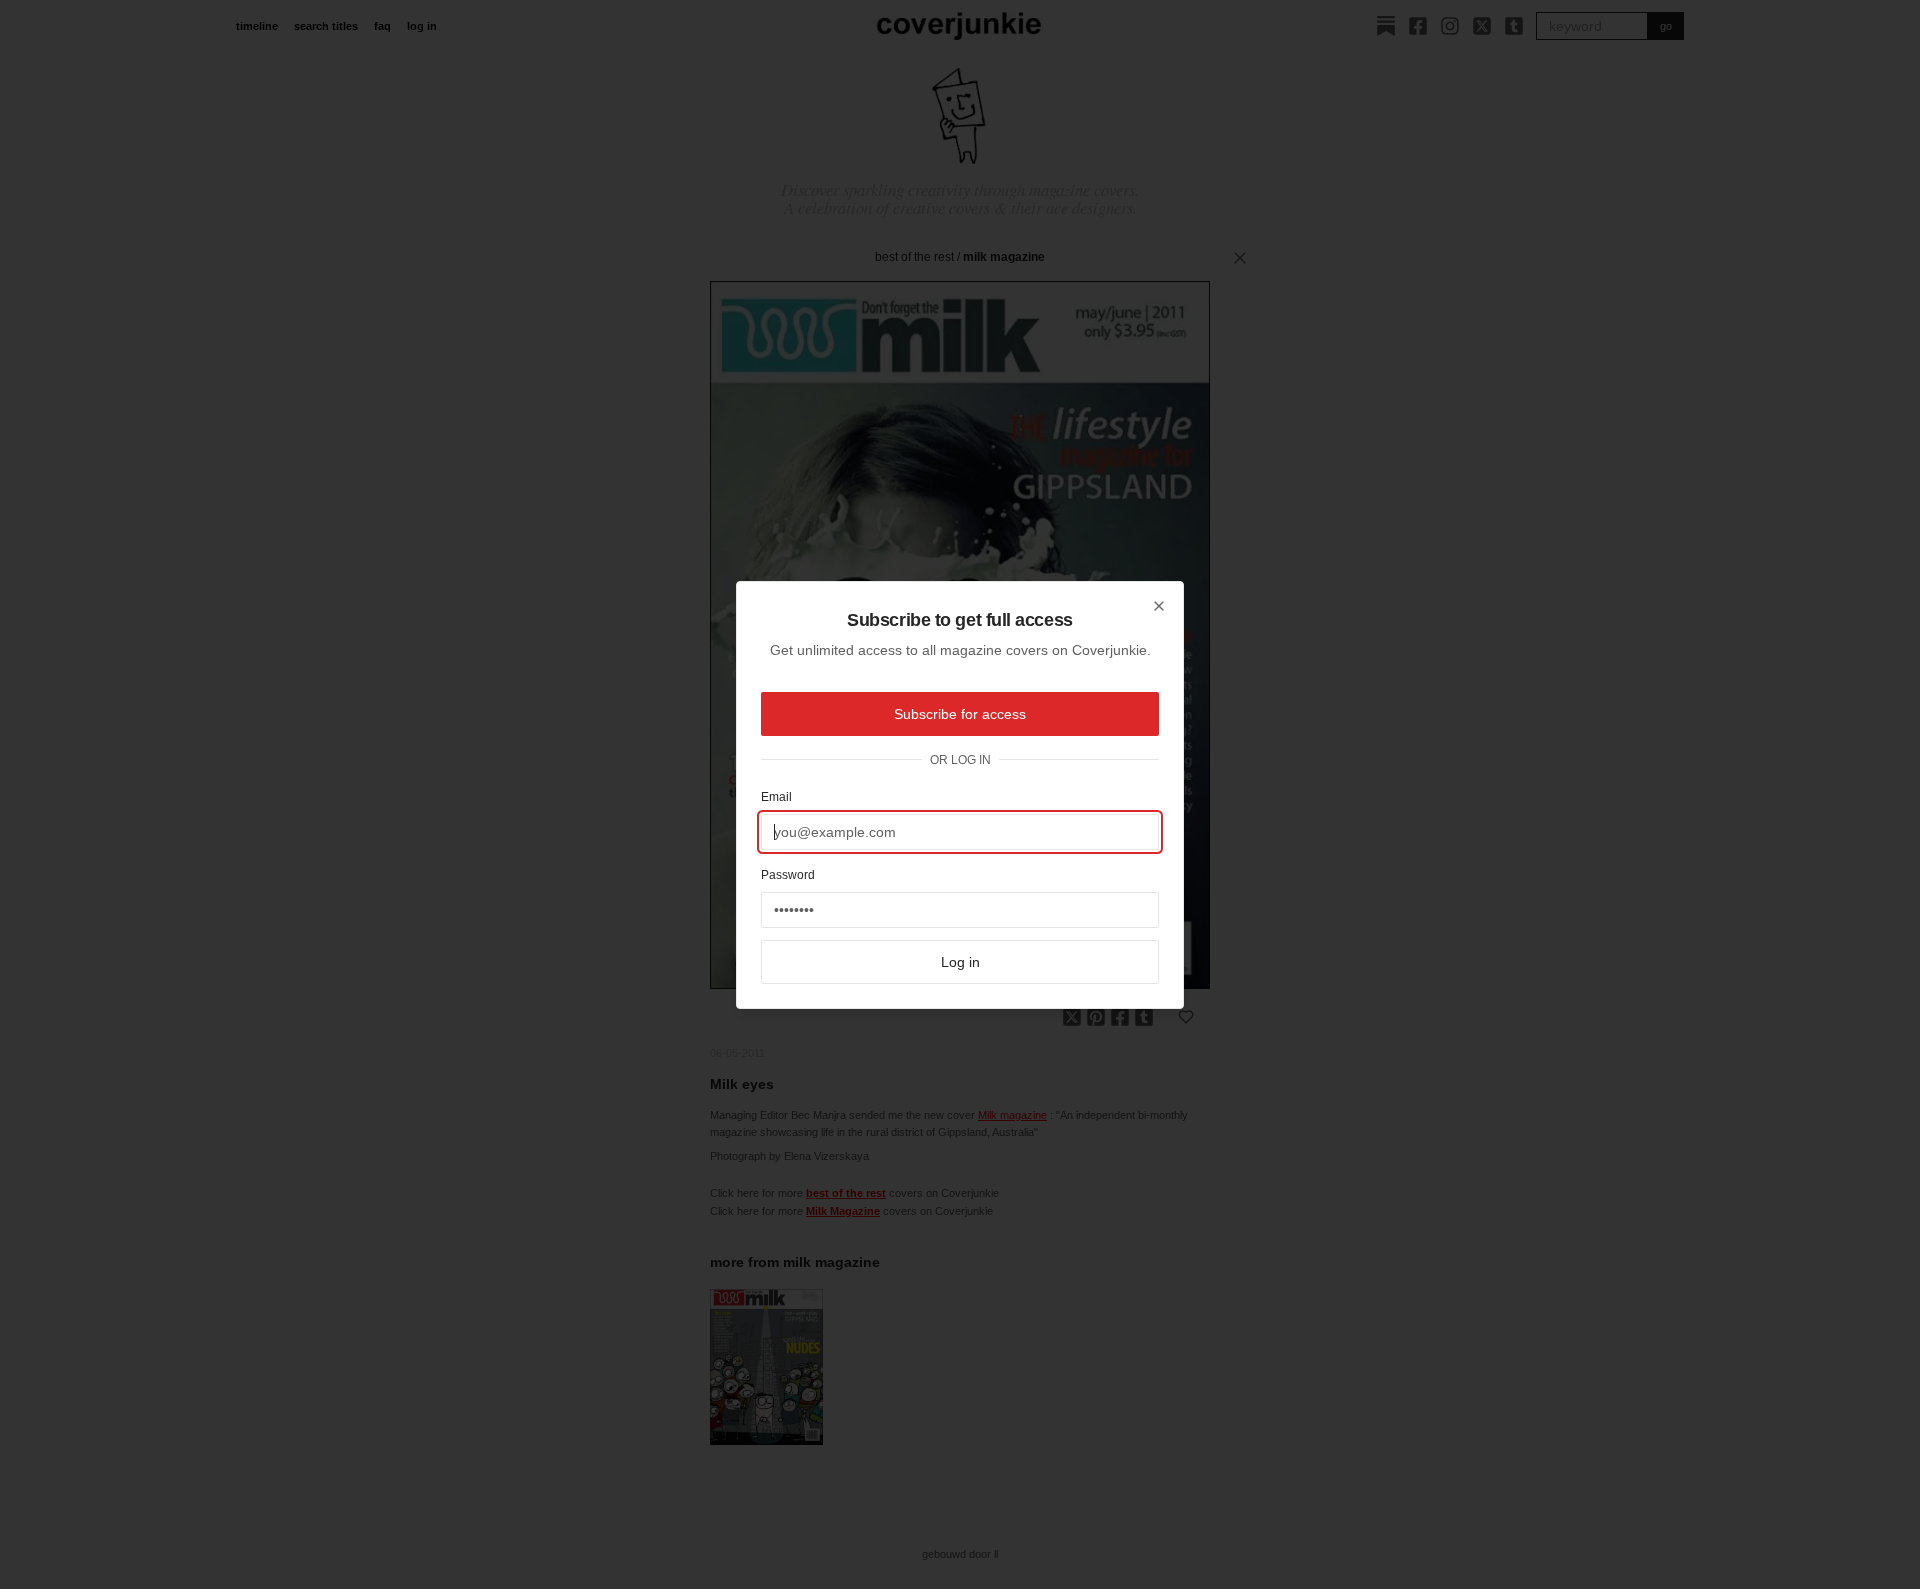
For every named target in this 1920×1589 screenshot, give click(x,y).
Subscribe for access (960, 714)
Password (788, 875)
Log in (960, 962)
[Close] (1159, 606)
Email (776, 797)
